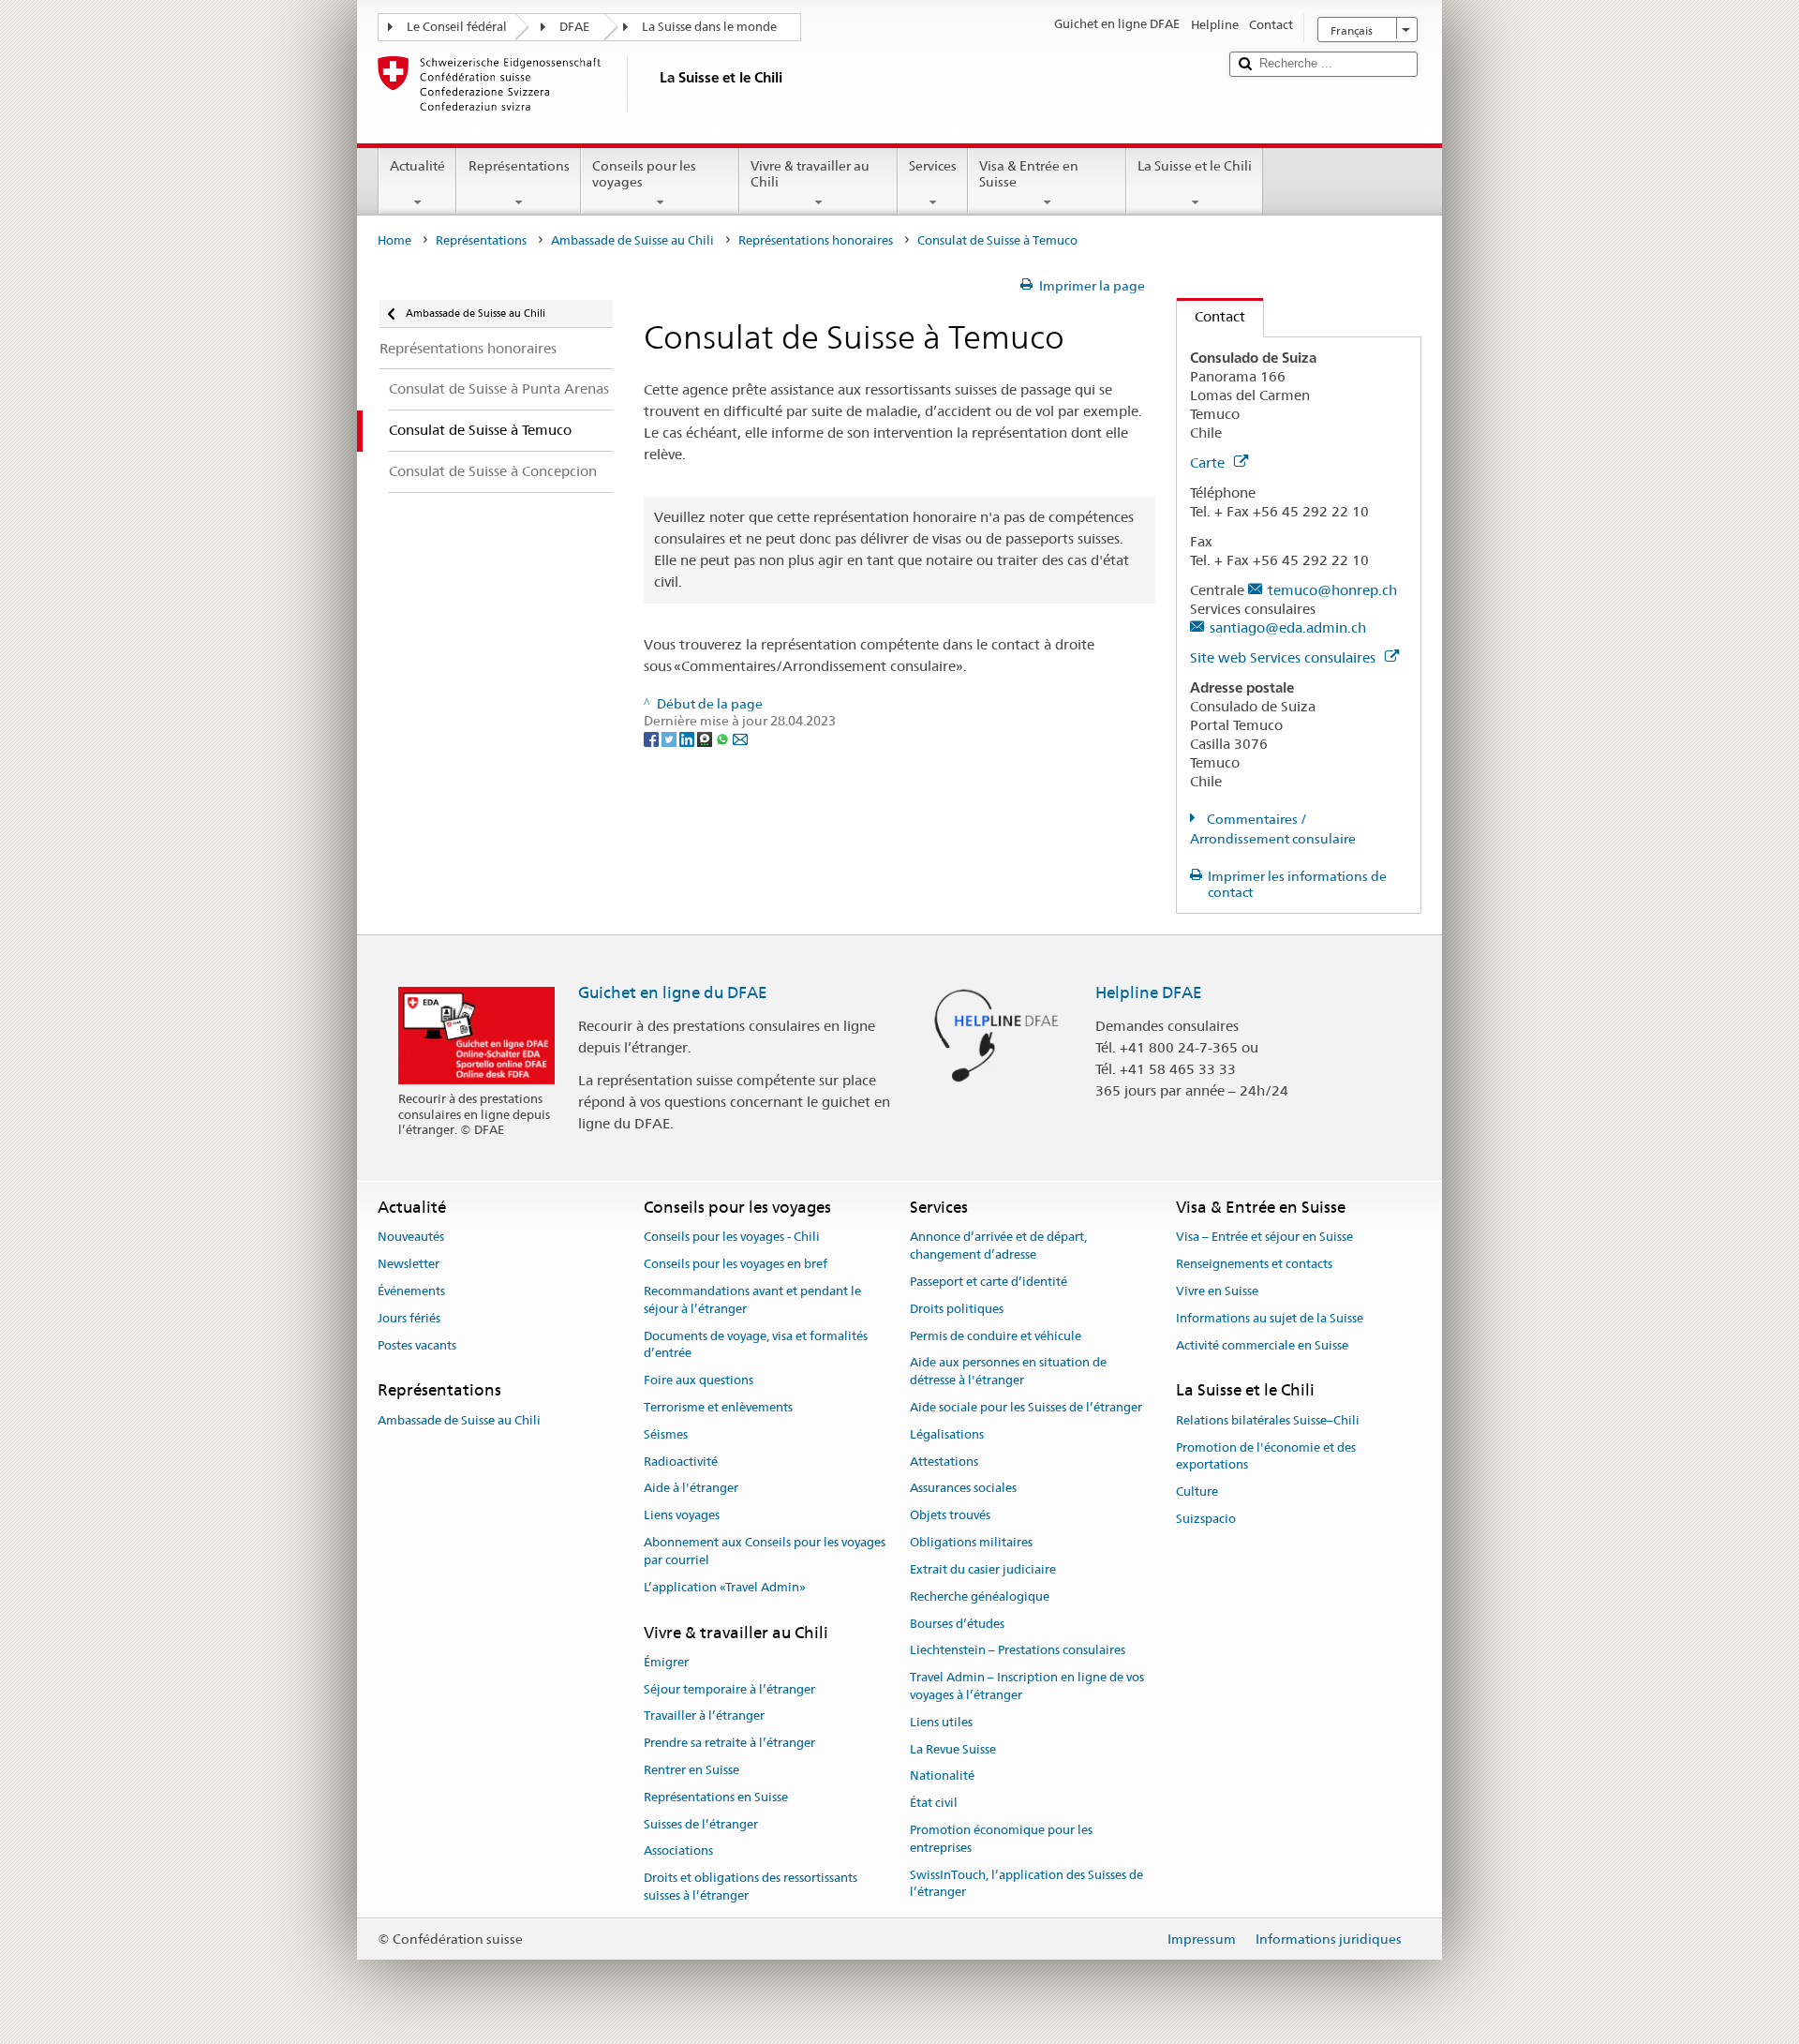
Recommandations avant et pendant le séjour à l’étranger (752, 1300)
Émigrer (666, 1662)
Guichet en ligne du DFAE (673, 992)
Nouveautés (411, 1238)
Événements (411, 1291)
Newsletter (409, 1264)
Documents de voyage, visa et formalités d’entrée (756, 1345)
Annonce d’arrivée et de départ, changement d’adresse (998, 1246)
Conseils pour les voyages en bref (736, 1264)
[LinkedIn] (688, 739)
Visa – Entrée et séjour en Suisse (1264, 1238)
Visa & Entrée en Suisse (1029, 174)
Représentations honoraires (816, 240)
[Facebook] (653, 739)
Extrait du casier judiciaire (983, 1569)
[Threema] (706, 739)
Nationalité (942, 1776)
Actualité (417, 166)
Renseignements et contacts (1254, 1264)
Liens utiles (941, 1722)
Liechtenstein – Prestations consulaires (1018, 1651)
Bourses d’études (957, 1624)
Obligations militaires (971, 1542)
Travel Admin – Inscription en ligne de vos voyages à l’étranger (1027, 1686)
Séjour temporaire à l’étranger (729, 1689)
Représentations (519, 166)
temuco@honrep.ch (1332, 590)
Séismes (666, 1434)
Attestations (944, 1462)
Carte (1209, 463)
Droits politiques (957, 1309)
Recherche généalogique (980, 1596)
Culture (1197, 1492)
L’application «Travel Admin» (725, 1587)
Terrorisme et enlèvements (718, 1407)
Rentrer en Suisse (691, 1770)
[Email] (740, 739)
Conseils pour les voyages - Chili (732, 1238)
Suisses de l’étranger (701, 1824)
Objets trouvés (950, 1516)
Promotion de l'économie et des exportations (1266, 1456)
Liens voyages (682, 1516)
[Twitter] (670, 739)
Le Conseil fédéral (457, 27)
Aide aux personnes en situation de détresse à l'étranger (1008, 1372)
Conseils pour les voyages (644, 174)
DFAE (574, 27)
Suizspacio (1206, 1519)
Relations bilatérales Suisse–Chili (1268, 1420)
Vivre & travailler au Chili (810, 174)
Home (394, 240)
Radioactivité (681, 1462)
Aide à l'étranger (691, 1489)
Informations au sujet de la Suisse (1270, 1318)
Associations (678, 1851)
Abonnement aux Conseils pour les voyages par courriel (765, 1551)
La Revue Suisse (953, 1749)
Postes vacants (417, 1345)
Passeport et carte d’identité (989, 1282)
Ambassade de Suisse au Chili (632, 240)
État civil (934, 1803)
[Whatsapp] (724, 739)
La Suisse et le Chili (1195, 166)
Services (933, 166)
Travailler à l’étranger (704, 1716)
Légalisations (947, 1434)
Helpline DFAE (1149, 992)
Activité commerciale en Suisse (1262, 1345)
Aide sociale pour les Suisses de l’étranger (1026, 1407)
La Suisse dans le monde (709, 27)
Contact (1211, 316)
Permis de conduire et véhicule (996, 1336)
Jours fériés (409, 1318)
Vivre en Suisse (1217, 1291)
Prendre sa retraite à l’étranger (729, 1743)
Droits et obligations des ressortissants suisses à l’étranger (751, 1887)
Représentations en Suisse (716, 1797)
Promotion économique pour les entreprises (1001, 1839)
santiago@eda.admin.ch (1288, 627)
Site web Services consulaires (1285, 657)
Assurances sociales (963, 1489)
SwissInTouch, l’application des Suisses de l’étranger (1026, 1884)
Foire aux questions (699, 1380)
